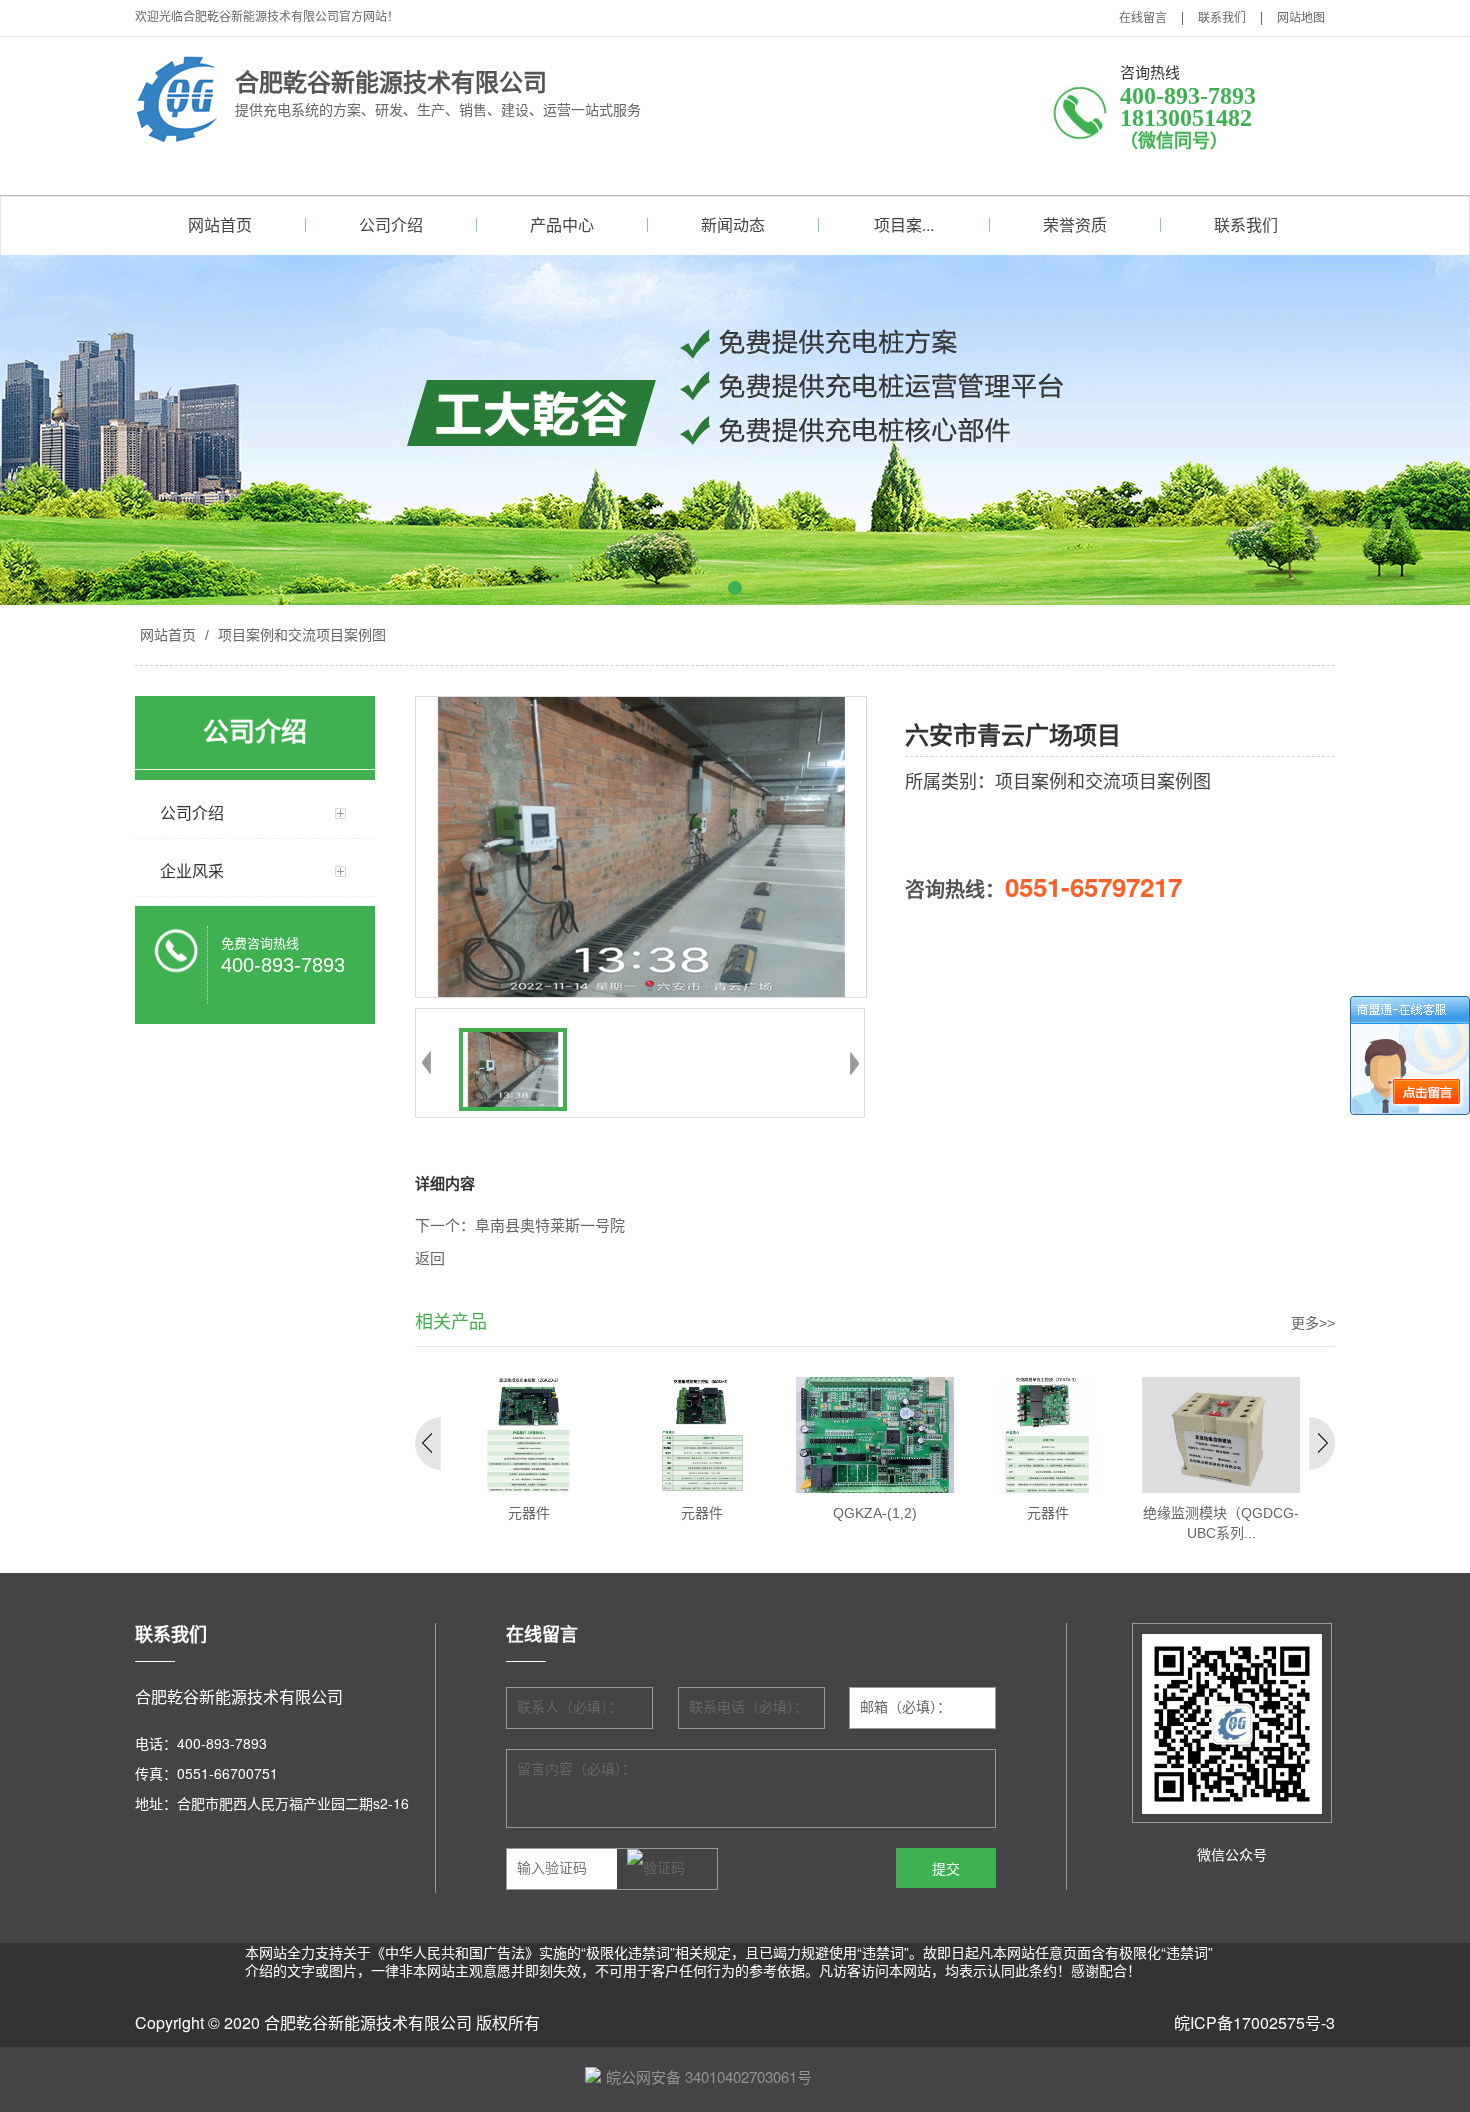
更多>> (1313, 1323)
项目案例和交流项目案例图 (300, 635)
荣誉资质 (1075, 224)
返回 (430, 1259)
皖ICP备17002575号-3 (1254, 2022)
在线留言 (1143, 18)
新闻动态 (733, 224)
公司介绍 (391, 224)
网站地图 (1301, 18)
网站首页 (220, 224)
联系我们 (1222, 18)
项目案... (904, 224)
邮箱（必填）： (905, 1707)
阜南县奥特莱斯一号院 (550, 1226)
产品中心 (562, 224)
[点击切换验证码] (656, 1869)
